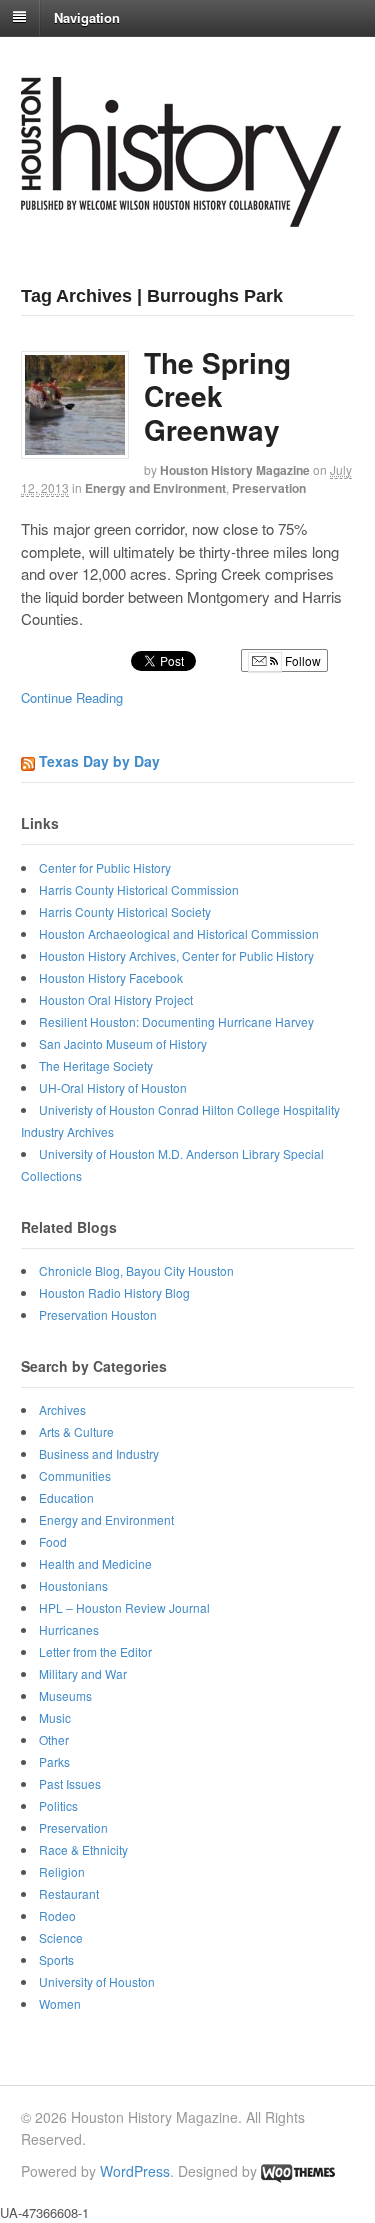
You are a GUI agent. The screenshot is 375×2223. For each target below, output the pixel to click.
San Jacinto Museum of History (123, 1043)
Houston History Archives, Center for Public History (176, 955)
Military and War (83, 1673)
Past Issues (70, 1783)
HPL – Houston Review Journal (124, 1607)
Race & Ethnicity (83, 1849)
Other (54, 1739)
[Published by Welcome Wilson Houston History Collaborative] (181, 216)
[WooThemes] (298, 2171)
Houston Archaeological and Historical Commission (179, 933)
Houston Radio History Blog (114, 1292)
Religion (62, 1871)
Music (55, 1717)
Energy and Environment (155, 488)
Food (53, 1541)
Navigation (87, 16)
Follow (301, 660)
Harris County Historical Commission (139, 889)
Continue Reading (72, 697)
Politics (58, 1805)
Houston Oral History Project (116, 999)
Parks (54, 1761)
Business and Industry (99, 1453)
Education (66, 1497)
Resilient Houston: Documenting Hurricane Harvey (176, 1021)
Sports (56, 1959)
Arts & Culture (76, 1431)
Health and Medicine (95, 1563)
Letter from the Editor (95, 1651)
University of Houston (97, 1981)
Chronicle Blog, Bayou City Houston (136, 1270)
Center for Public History (105, 867)
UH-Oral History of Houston (113, 1087)
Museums (65, 1695)
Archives (62, 1409)
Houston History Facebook (111, 977)
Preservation (269, 488)
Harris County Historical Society (125, 911)
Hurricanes (69, 1629)
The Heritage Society (96, 1065)
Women (60, 2003)
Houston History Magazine (235, 470)
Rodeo (57, 1915)
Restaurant (69, 1893)
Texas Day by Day (99, 761)
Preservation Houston (98, 1314)
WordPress (135, 2171)
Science (61, 1937)
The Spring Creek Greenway (217, 396)
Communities (75, 1475)
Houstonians (73, 1585)
